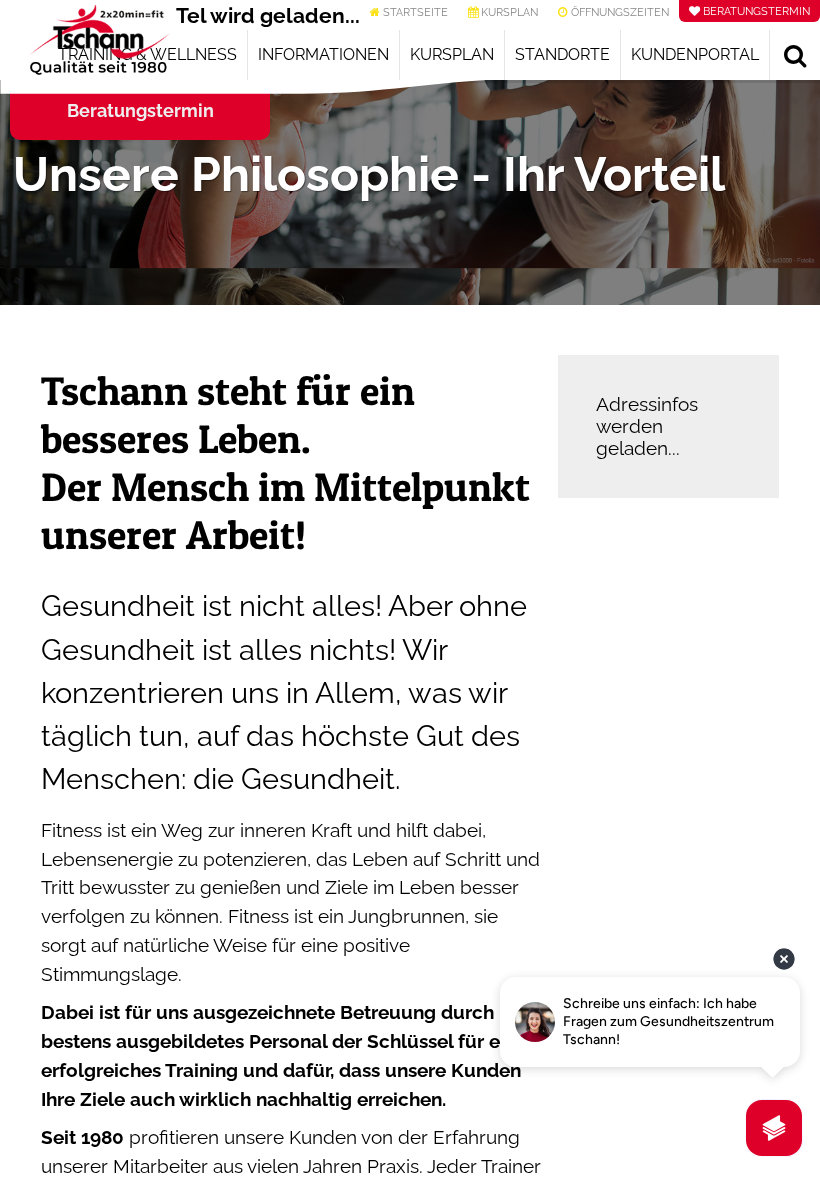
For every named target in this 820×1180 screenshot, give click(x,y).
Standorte (562, 54)
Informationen (323, 54)
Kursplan (452, 54)
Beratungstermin (140, 110)
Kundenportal (695, 54)
